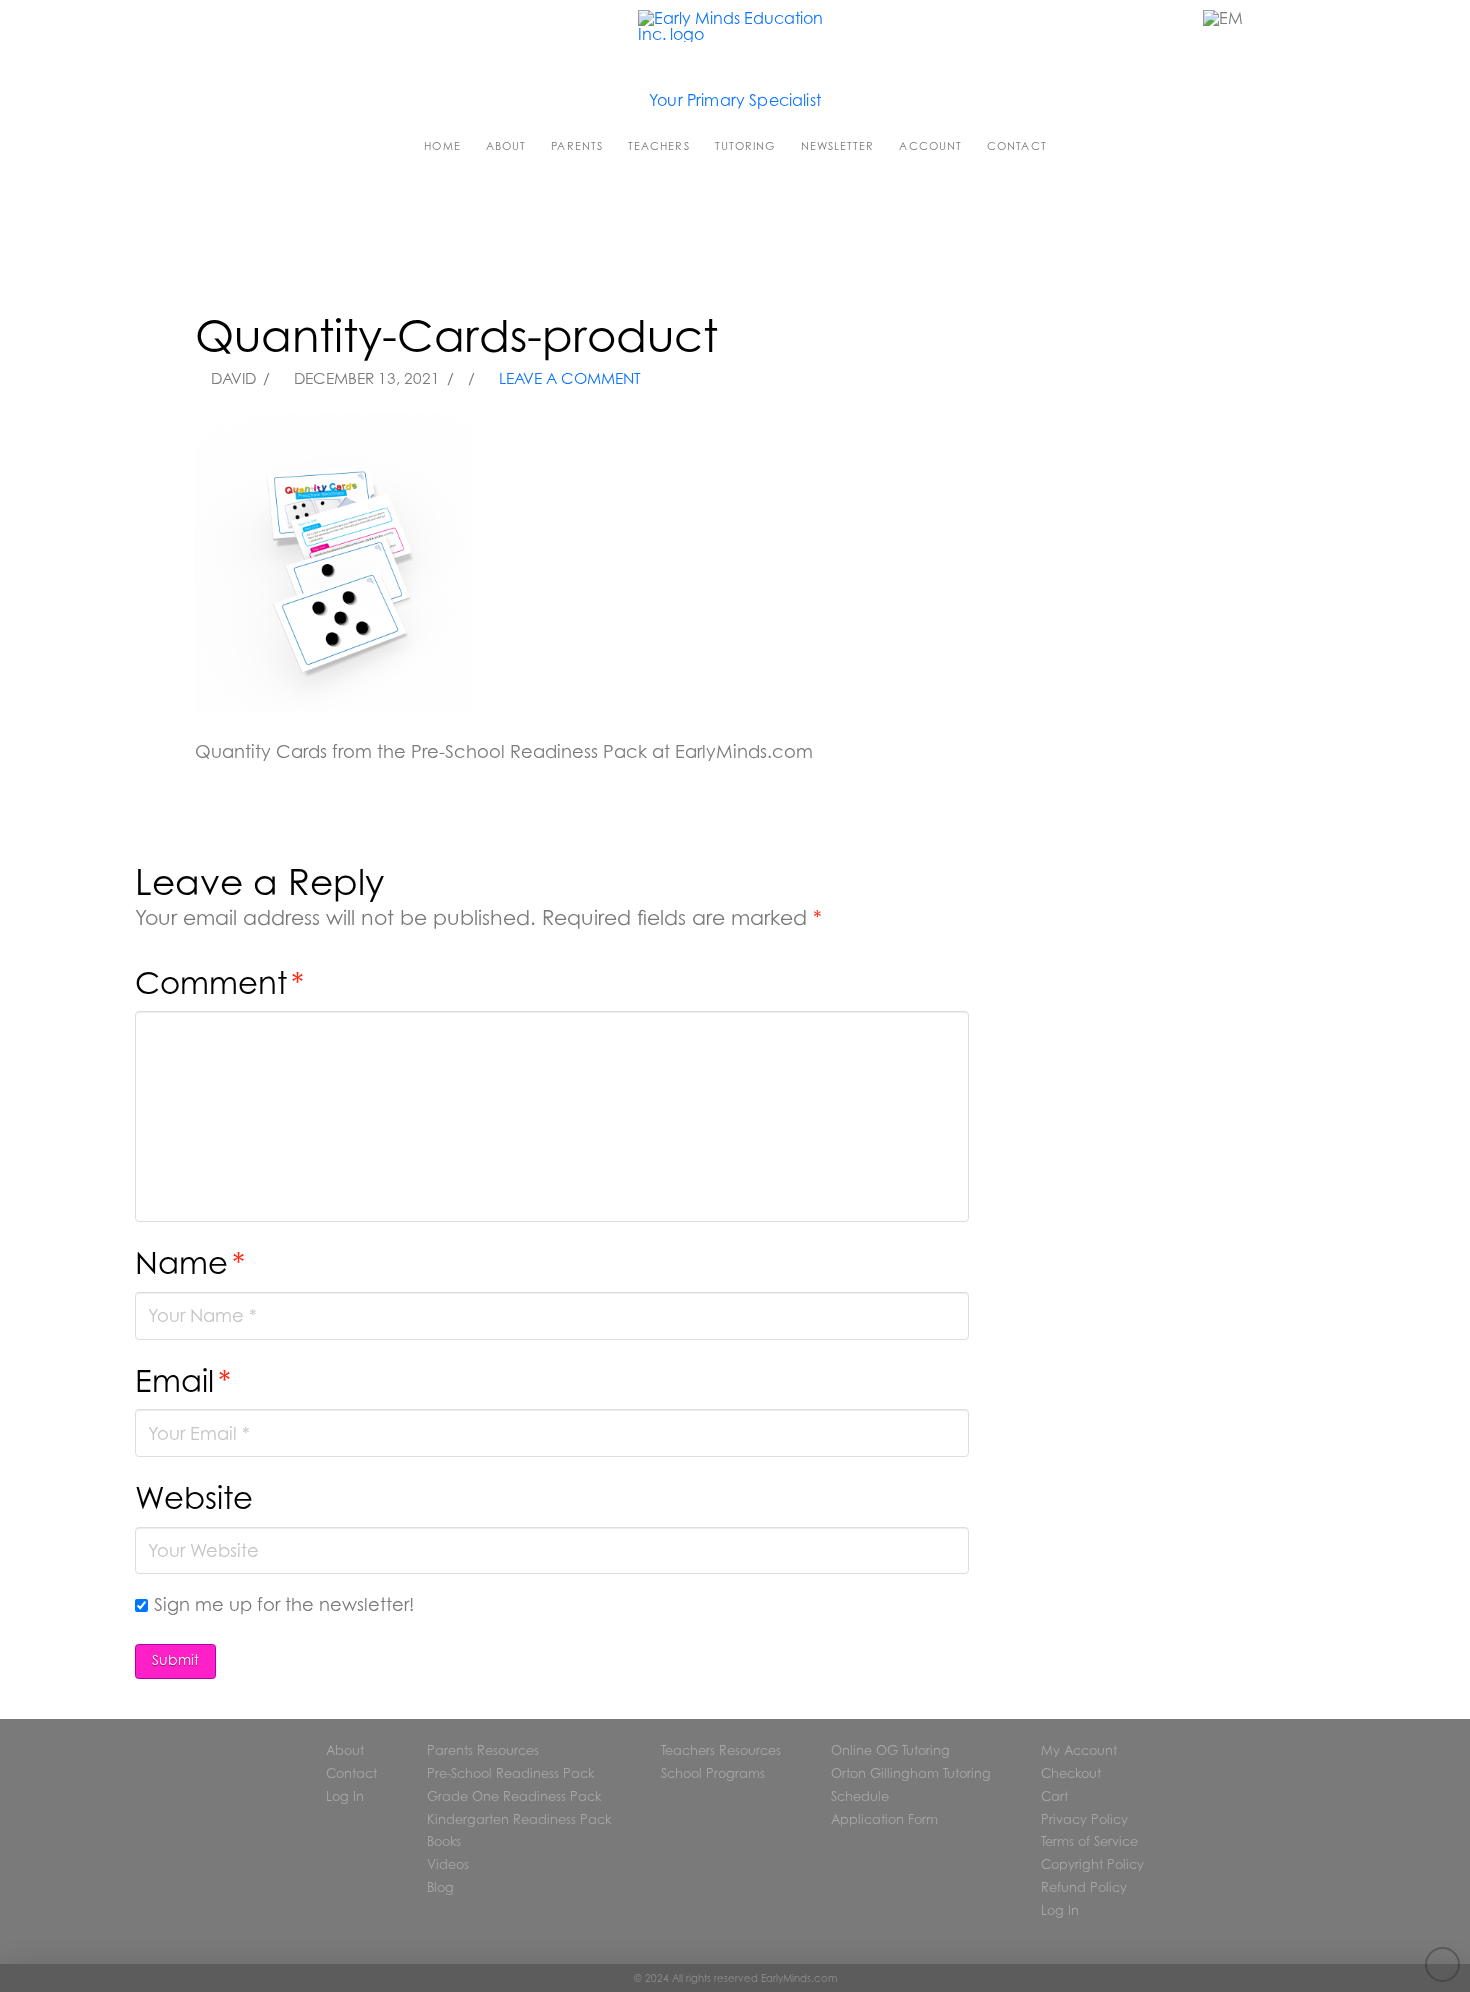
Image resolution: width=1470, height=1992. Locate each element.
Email (183, 1380)
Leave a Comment (568, 378)
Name (190, 1262)
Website (194, 1497)
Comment (219, 982)
